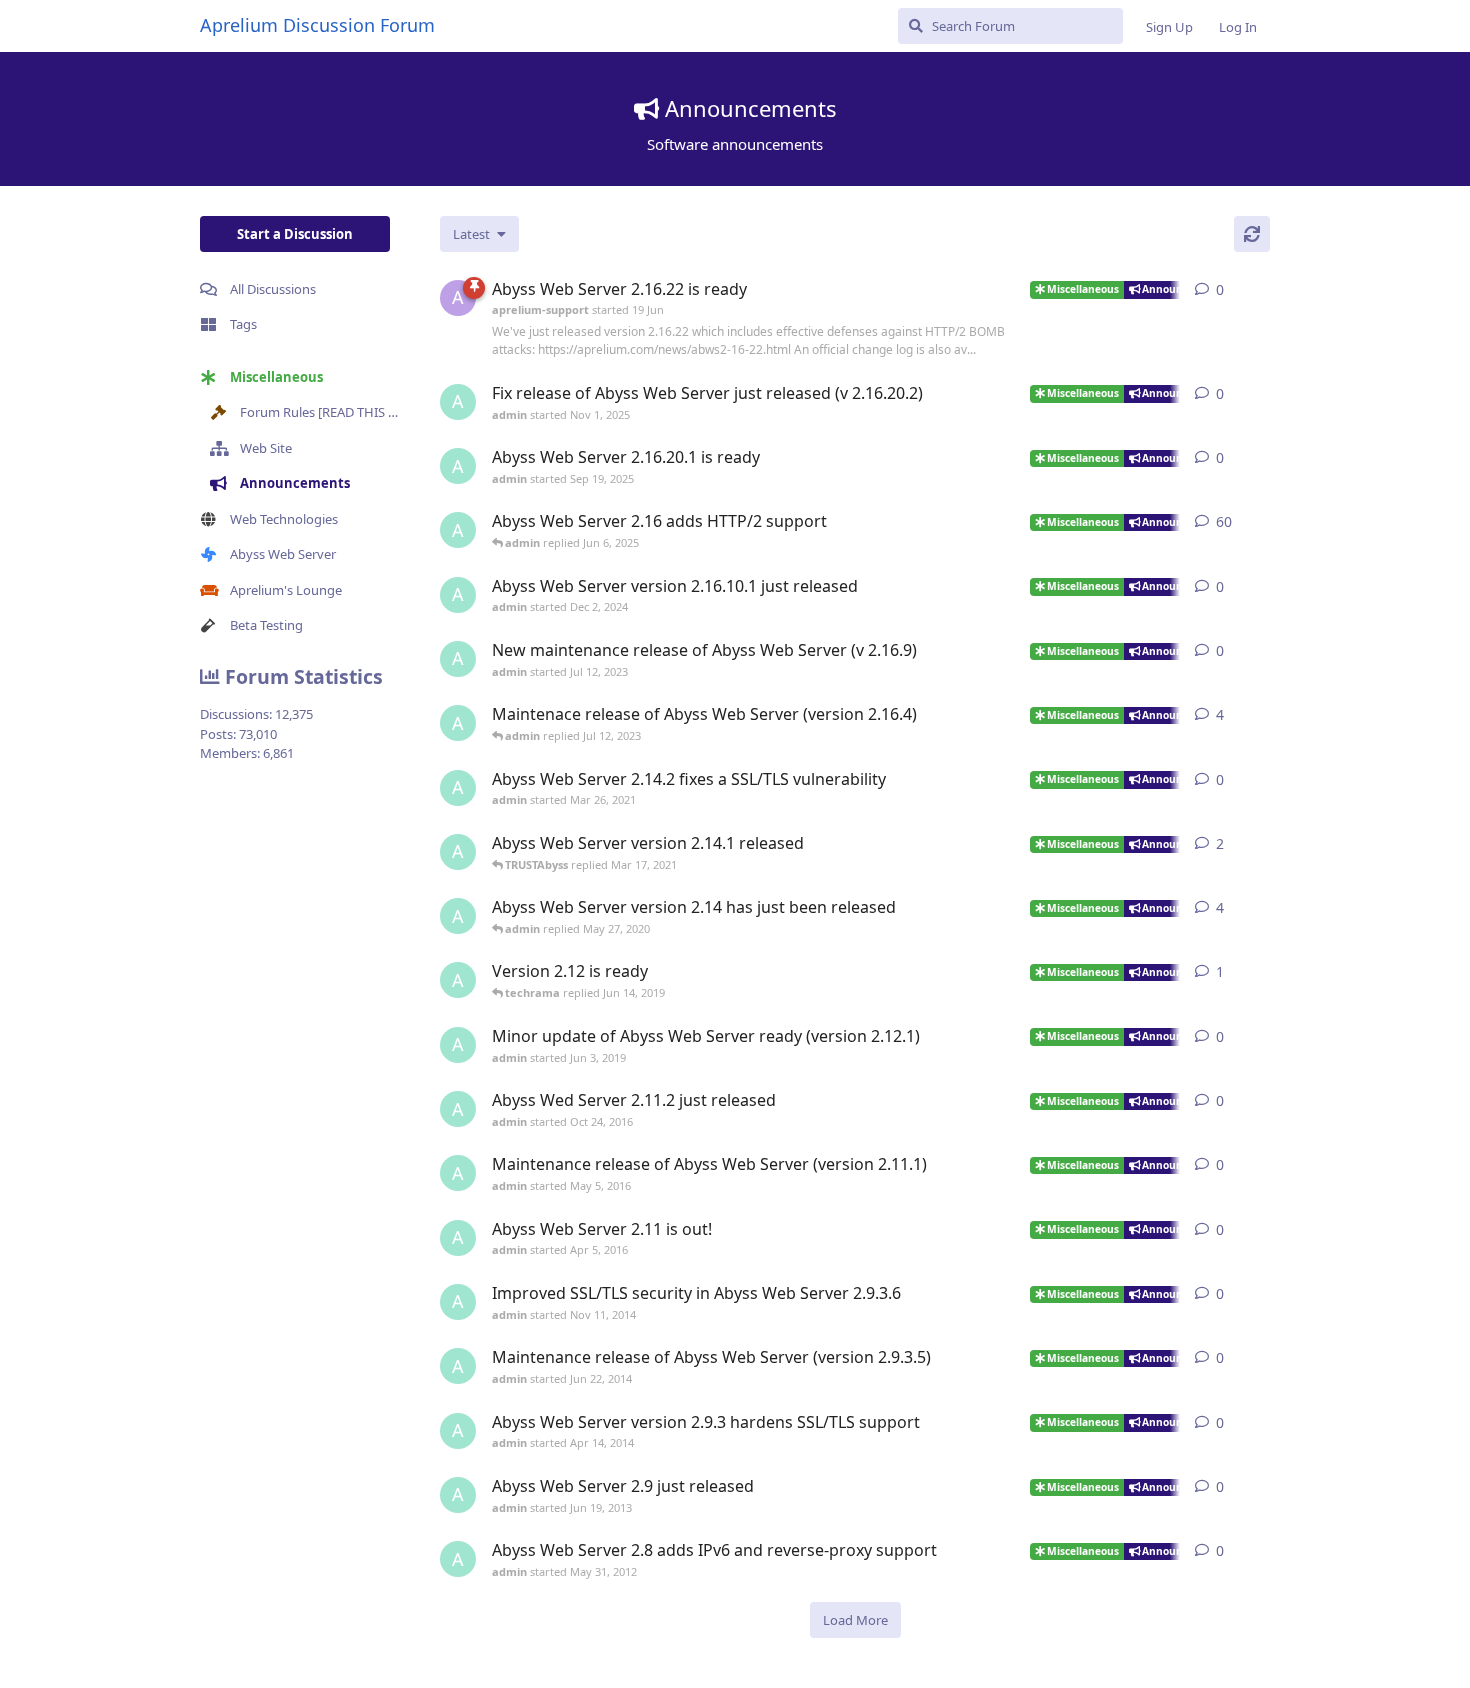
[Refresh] (1252, 234)
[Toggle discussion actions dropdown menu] (1262, 290)
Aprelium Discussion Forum (317, 25)
